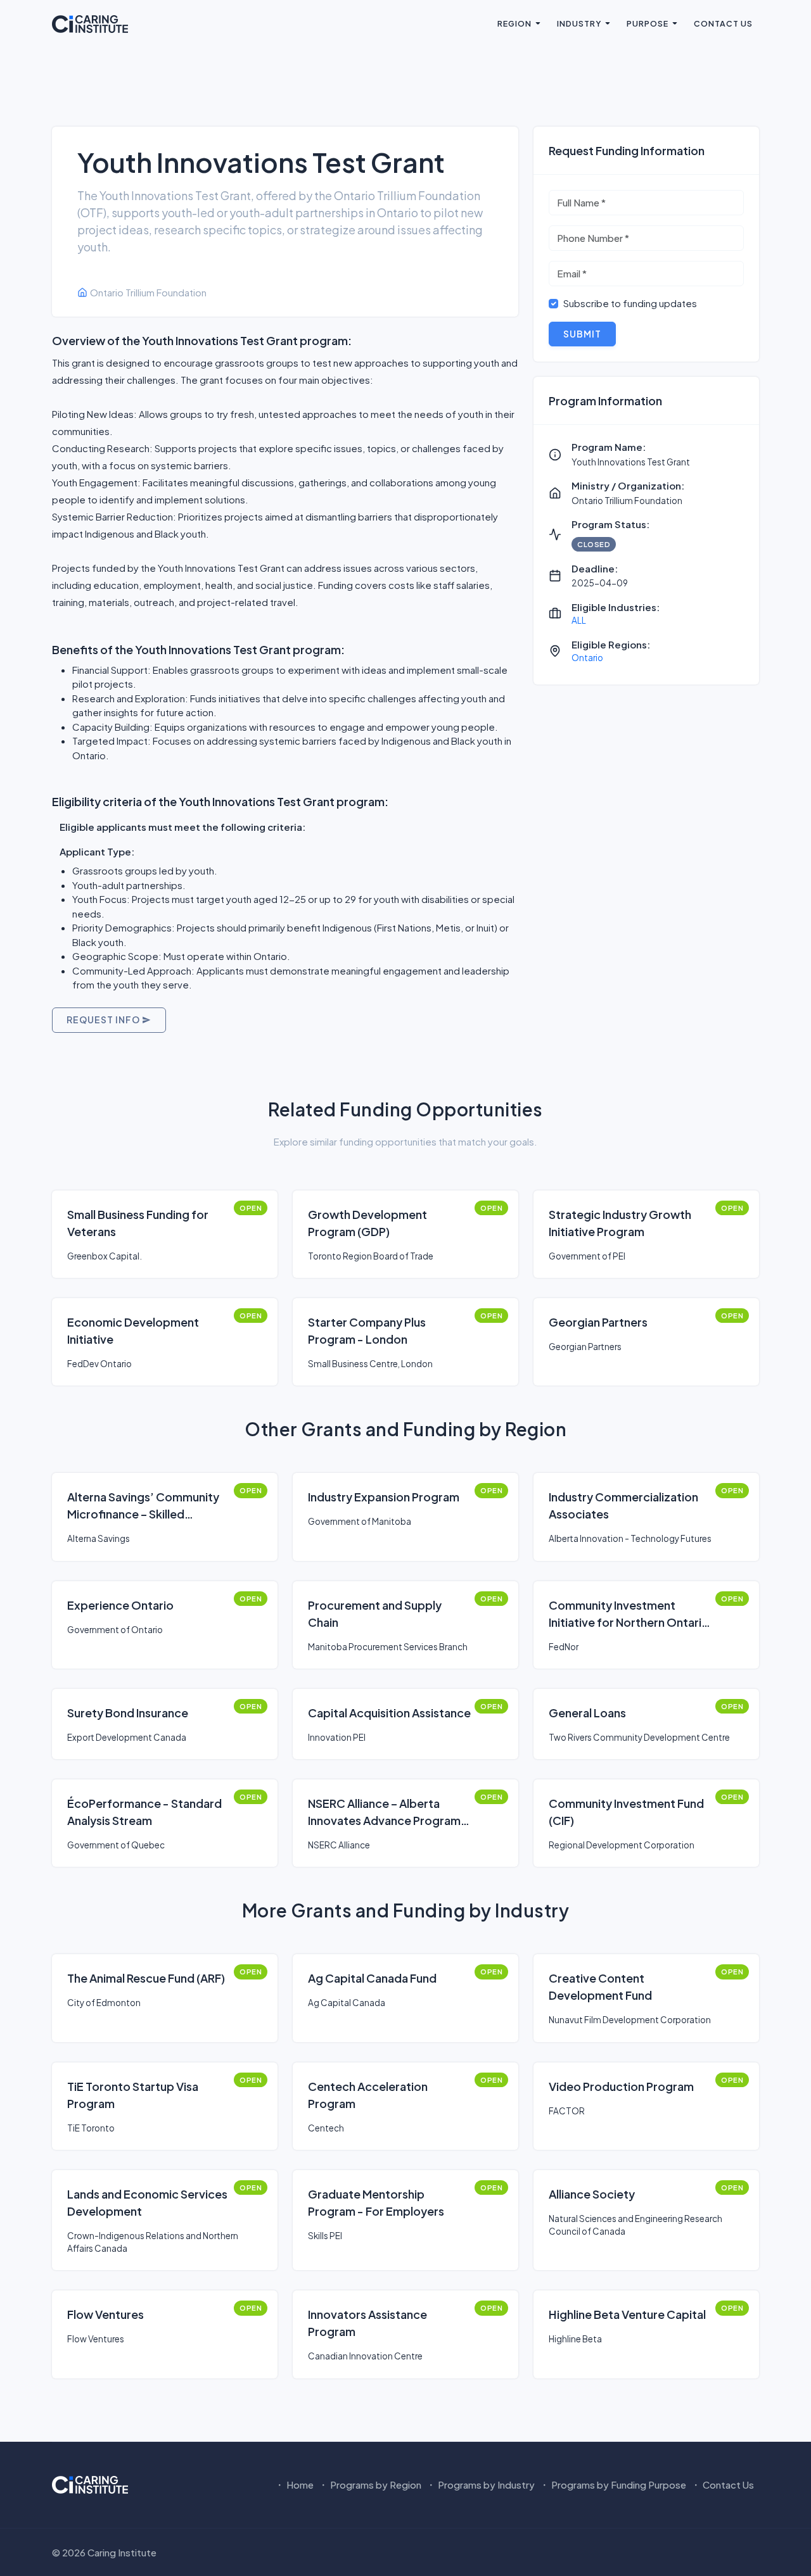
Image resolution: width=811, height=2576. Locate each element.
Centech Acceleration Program (368, 2095)
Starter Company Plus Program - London (367, 1330)
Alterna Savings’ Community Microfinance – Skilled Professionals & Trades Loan (143, 1506)
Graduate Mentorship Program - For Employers (376, 2202)
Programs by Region (375, 2484)
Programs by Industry (485, 2484)
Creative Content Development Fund (600, 1986)
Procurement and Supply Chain (375, 1613)
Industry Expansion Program (384, 1497)
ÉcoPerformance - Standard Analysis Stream (144, 1812)
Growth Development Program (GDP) (367, 1223)
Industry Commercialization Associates (623, 1505)
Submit (582, 334)
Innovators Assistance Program (367, 2323)
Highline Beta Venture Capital (627, 2314)
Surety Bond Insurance (128, 1713)
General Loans (587, 1713)
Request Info (104, 1020)
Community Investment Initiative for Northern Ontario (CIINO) (629, 1614)
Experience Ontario (120, 1605)
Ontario (587, 658)
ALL (579, 620)
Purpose (648, 23)
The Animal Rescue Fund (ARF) (146, 1978)
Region (514, 23)
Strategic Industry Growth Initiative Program (620, 1223)
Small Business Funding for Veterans (138, 1223)
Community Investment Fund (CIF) (626, 1812)
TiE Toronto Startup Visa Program (133, 2095)
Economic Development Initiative (133, 1330)
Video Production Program (621, 2086)
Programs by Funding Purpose (618, 2484)
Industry (579, 23)
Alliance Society (592, 2194)
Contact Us (723, 23)
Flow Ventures (105, 2314)
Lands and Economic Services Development (147, 2202)
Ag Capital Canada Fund (372, 1978)
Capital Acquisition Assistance (389, 1713)
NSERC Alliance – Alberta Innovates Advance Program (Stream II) (384, 1812)
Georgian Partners (598, 1322)
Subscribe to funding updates (630, 303)
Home (299, 2484)
